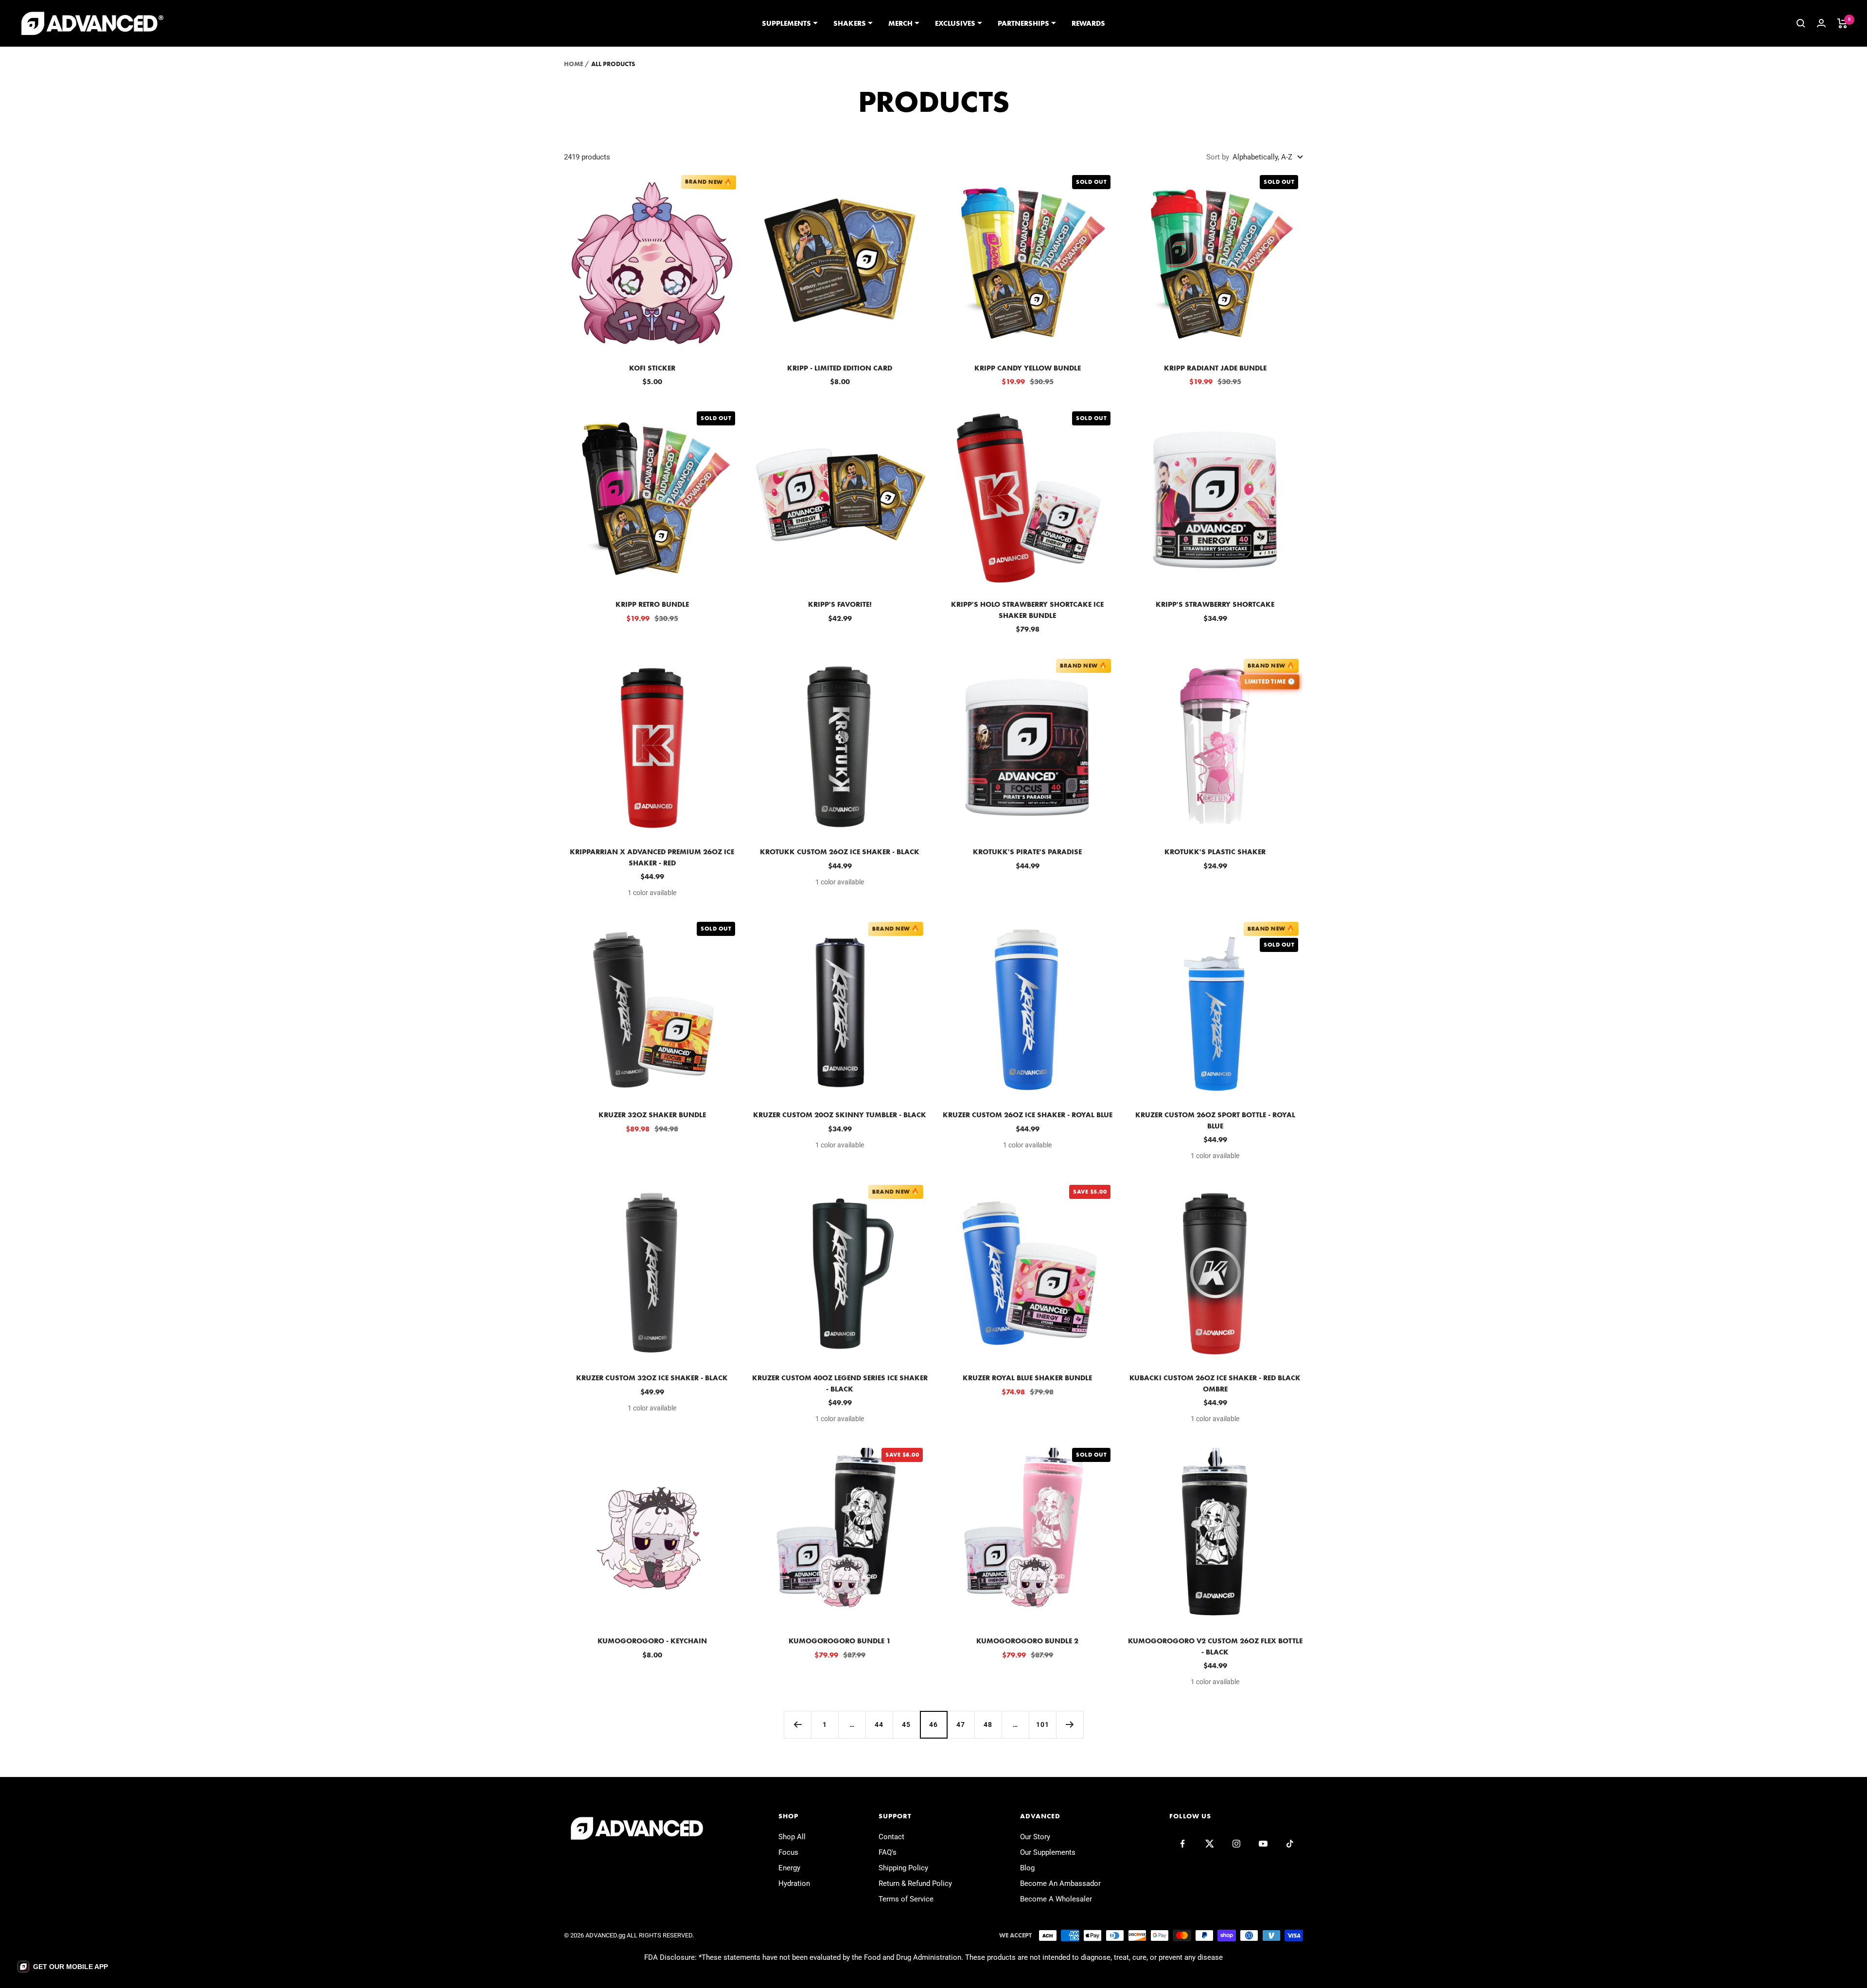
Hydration (794, 1883)
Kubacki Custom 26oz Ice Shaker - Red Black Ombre (1215, 1383)
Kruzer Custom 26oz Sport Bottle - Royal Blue (1215, 1120)
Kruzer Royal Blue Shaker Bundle (1027, 1378)
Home (573, 64)
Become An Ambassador (1060, 1883)
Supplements (786, 23)
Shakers (850, 23)
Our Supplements (1048, 1852)
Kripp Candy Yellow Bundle (1028, 368)
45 (906, 1724)
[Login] (1821, 23)
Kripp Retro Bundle (652, 604)
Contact (891, 1837)
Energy (789, 1868)
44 (879, 1724)
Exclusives (955, 23)
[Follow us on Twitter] (1209, 1844)
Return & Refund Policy (915, 1883)
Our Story (1035, 1837)
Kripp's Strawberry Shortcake (1215, 604)
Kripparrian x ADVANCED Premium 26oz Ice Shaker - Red (652, 857)
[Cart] (1842, 23)
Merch (900, 23)
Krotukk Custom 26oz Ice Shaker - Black (840, 852)
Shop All (792, 1837)
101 (1043, 1724)
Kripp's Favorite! (840, 604)
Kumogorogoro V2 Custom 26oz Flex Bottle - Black (1215, 1646)
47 (961, 1724)
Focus (788, 1852)
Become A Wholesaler (1056, 1899)
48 (988, 1724)
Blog (1027, 1868)
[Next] (1070, 1724)
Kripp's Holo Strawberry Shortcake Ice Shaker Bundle (1027, 610)
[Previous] (797, 1724)
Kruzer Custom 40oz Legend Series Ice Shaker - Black (840, 1383)
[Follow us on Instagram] (1236, 1844)
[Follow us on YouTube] (1263, 1844)
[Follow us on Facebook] (1183, 1844)
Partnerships (1023, 23)
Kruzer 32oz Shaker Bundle (652, 1115)
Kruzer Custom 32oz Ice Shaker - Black (652, 1378)
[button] (63, 1967)
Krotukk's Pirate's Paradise (1027, 852)
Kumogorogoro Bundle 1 (840, 1641)
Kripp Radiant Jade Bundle (1215, 368)
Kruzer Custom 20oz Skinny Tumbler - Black (840, 1115)
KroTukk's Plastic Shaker (1215, 852)
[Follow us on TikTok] (1290, 1844)
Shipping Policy (903, 1868)
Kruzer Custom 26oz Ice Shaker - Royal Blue (1028, 1115)
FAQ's (888, 1852)
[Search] (1801, 23)
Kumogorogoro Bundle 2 (1027, 1641)
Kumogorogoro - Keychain (652, 1641)
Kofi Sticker (652, 368)
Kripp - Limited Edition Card (840, 368)
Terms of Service (906, 1899)
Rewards (1088, 23)
